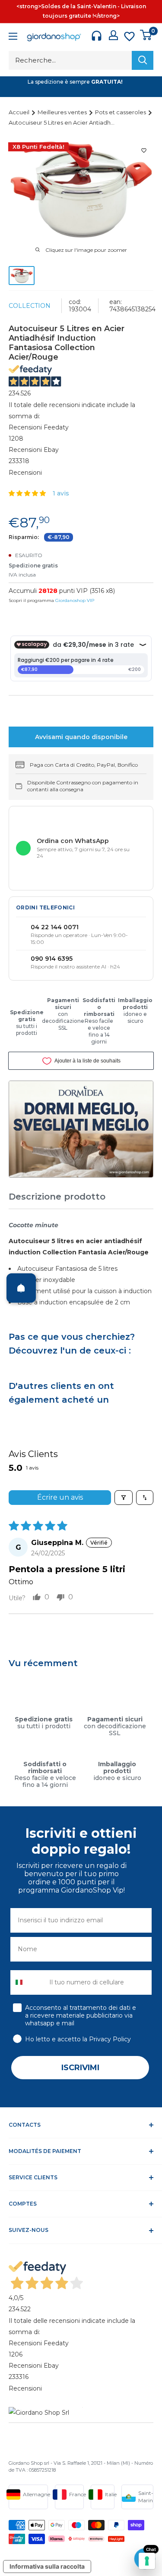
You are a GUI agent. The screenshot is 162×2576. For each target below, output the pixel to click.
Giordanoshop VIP (75, 600)
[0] (146, 35)
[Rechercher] (143, 60)
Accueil (20, 112)
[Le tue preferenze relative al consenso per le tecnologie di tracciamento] (147, 2561)
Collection (30, 306)
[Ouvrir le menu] (13, 37)
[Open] (21, 1288)
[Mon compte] (113, 35)
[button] (28, 493)
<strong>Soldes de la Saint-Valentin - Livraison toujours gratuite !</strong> (81, 11)
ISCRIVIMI (80, 2068)
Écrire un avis (60, 1497)
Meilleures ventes (63, 112)
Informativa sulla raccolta (47, 2566)
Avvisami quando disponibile (81, 737)
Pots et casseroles (121, 112)
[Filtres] (124, 1498)
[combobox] (28, 1982)
